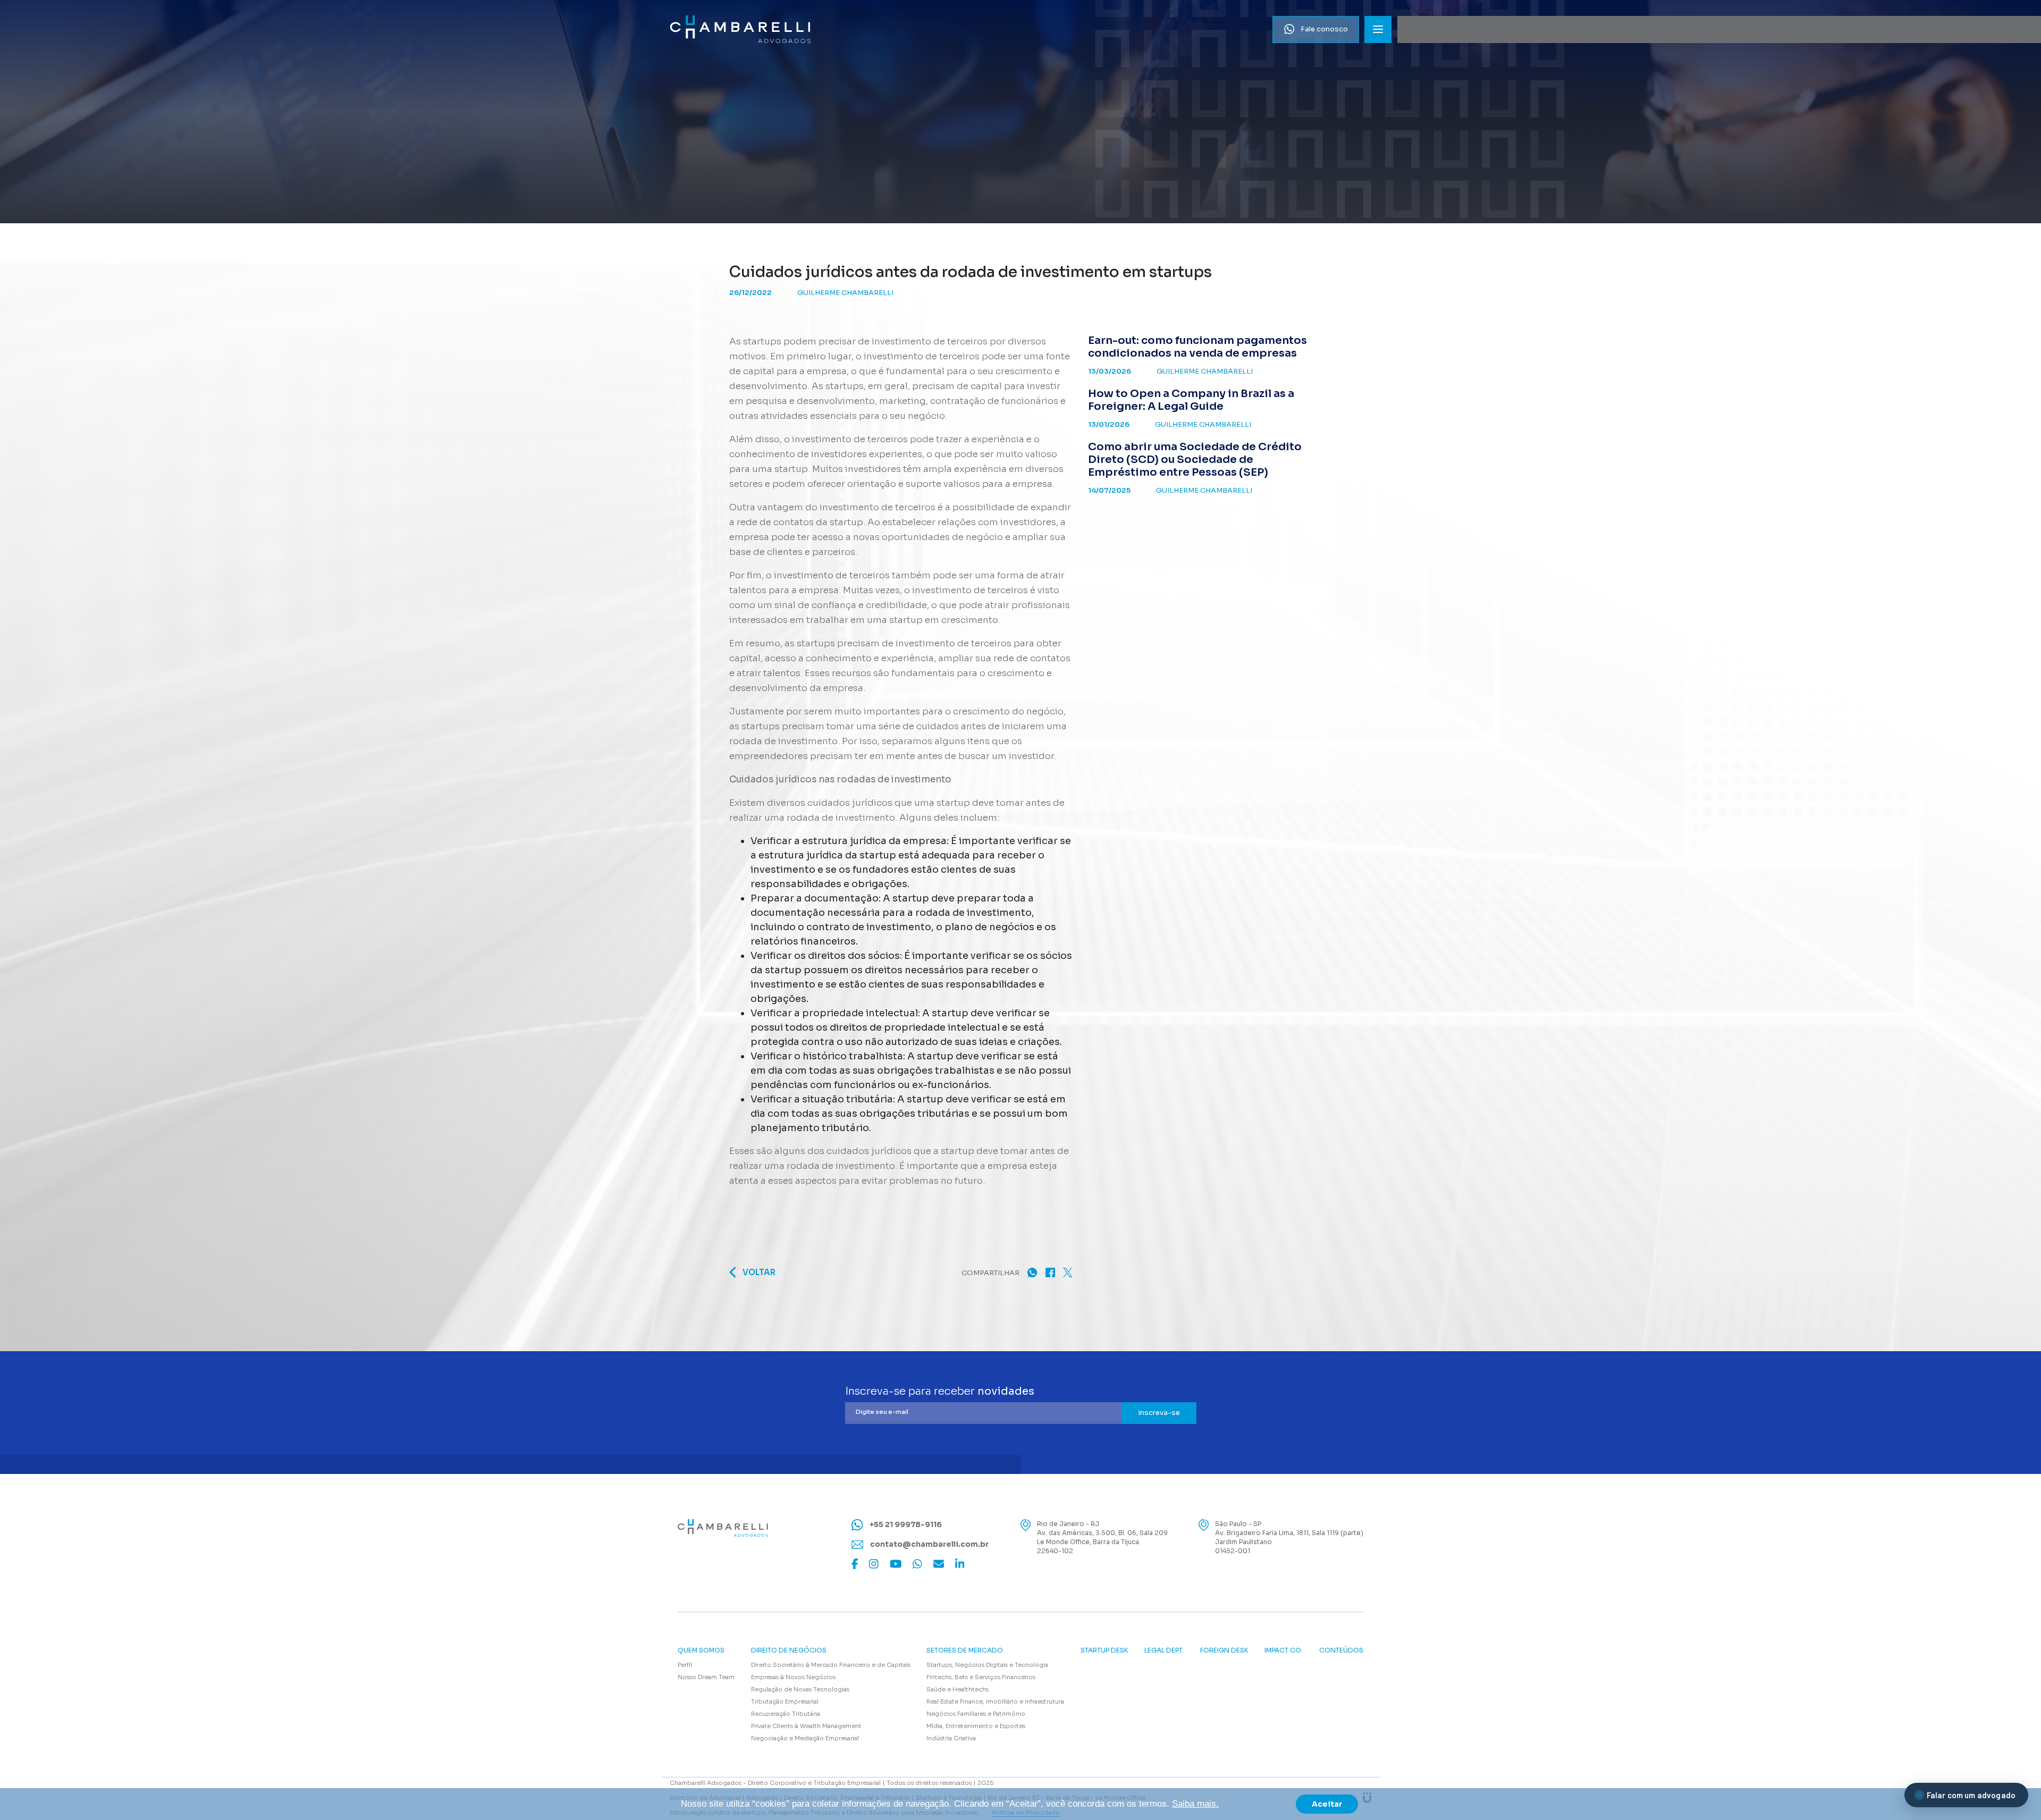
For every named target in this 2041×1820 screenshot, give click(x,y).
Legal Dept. (1164, 1650)
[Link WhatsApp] (917, 1564)
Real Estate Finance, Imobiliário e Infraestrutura (995, 1701)
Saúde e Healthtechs (958, 1689)
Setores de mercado (965, 1650)
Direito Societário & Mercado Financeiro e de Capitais (831, 1665)
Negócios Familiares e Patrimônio (976, 1714)
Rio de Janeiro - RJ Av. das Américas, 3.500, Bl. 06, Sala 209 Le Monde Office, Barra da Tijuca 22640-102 (1102, 1537)
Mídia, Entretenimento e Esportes (976, 1726)
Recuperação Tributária (786, 1714)
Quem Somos (701, 1650)
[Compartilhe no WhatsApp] (1032, 1272)
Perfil (685, 1665)
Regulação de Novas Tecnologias (800, 1689)
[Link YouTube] (896, 1564)
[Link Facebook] (855, 1564)
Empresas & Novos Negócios (793, 1677)
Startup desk (1104, 1650)
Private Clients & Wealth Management (806, 1726)
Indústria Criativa (951, 1738)
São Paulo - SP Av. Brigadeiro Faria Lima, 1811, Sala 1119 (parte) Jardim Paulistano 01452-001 (1289, 1537)
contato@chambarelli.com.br (929, 1544)
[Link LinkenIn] (960, 1564)
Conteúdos (1341, 1650)
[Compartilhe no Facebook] (1050, 1272)
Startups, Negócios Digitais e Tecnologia (987, 1665)
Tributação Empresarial (785, 1701)
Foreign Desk (1224, 1650)
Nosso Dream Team (706, 1677)
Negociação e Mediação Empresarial (805, 1738)
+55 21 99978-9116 (905, 1524)
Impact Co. (1284, 1650)
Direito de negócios (789, 1650)
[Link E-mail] (939, 1564)
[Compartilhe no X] (1068, 1272)
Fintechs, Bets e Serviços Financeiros (981, 1677)
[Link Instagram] (874, 1564)
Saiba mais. (1195, 1804)
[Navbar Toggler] (1378, 30)
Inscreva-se (1159, 1413)
